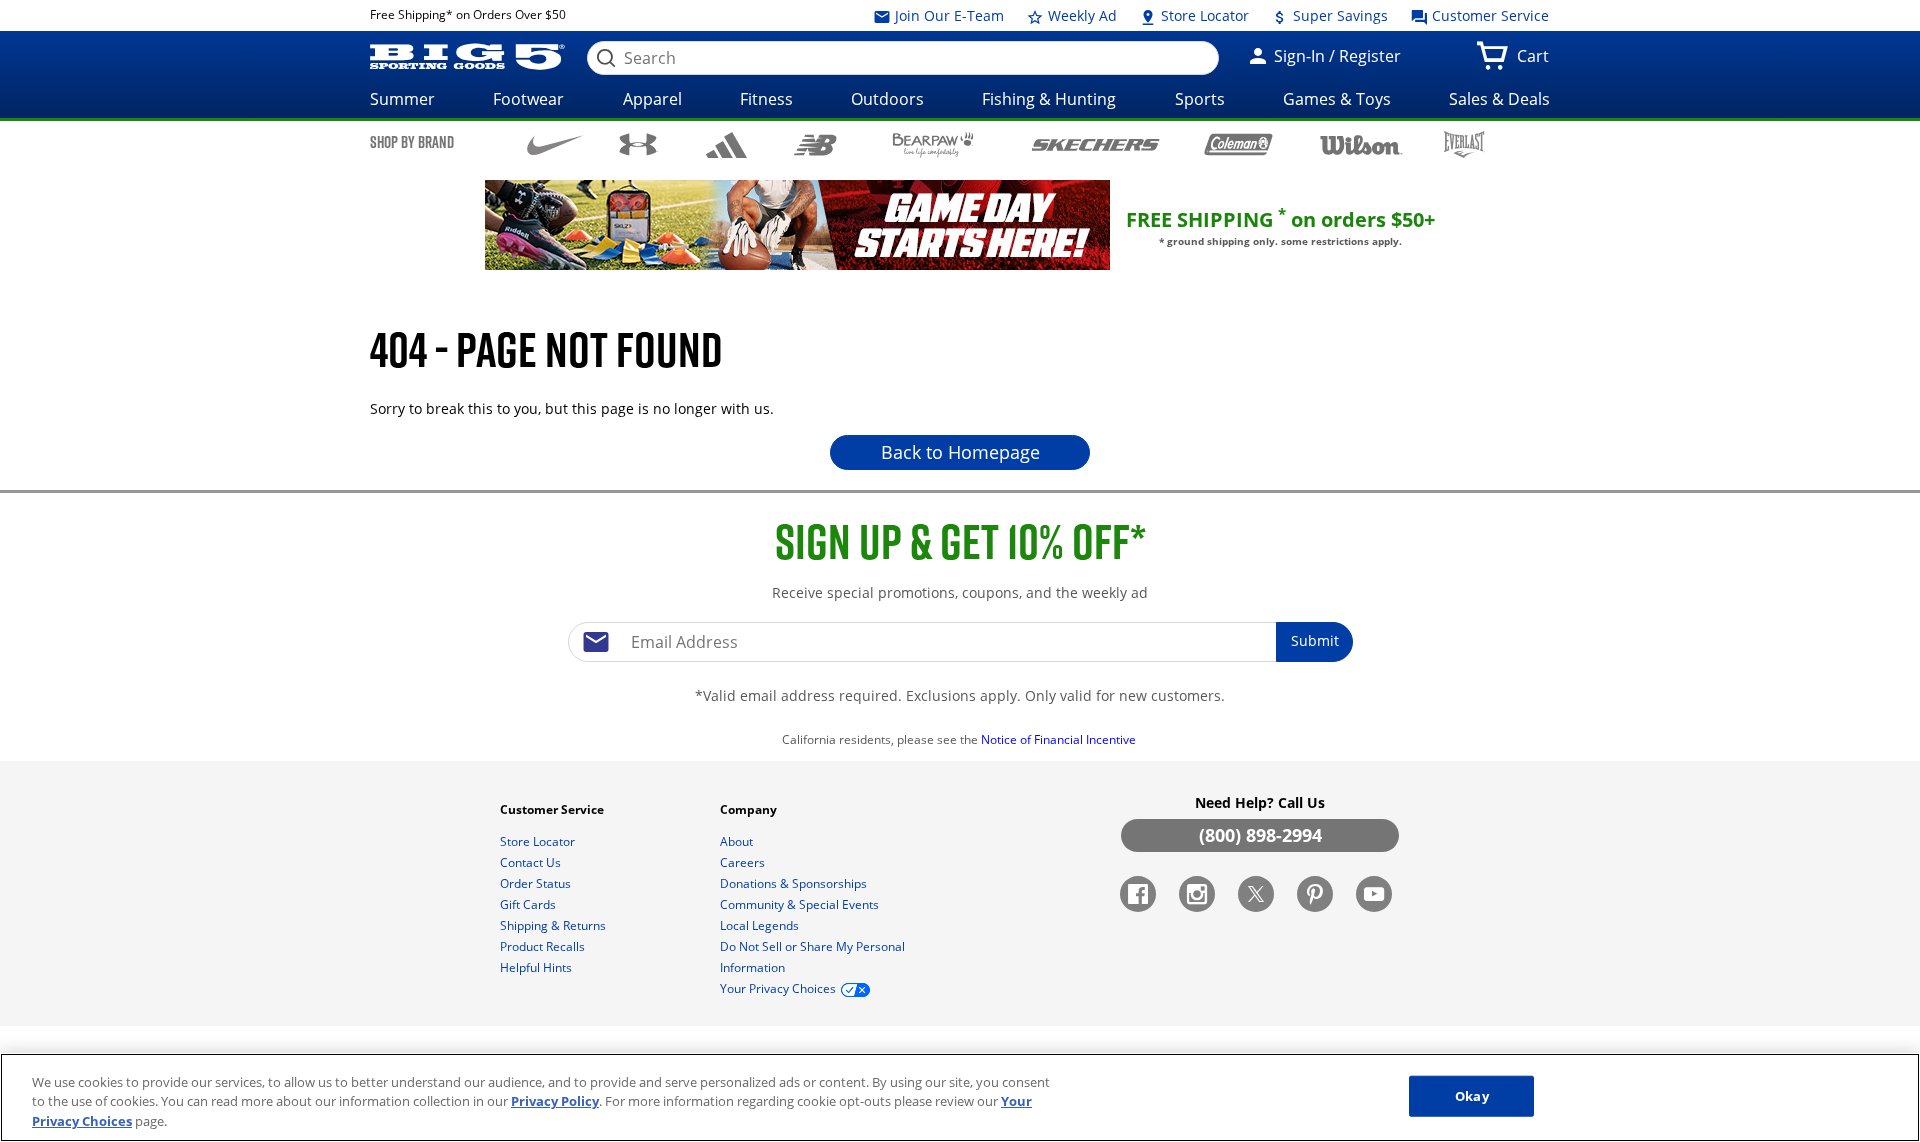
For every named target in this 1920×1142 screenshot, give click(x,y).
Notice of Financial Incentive (1060, 739)
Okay (1472, 1095)
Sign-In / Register (1335, 56)
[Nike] (555, 143)
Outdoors (887, 99)
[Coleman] (1238, 144)
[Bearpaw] (933, 145)
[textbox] (960, 642)
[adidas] (726, 145)
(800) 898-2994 (1260, 835)
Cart (1537, 62)
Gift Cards (529, 904)
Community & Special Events (801, 904)
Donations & (793, 883)
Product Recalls (544, 946)
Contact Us (532, 862)
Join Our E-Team (947, 15)
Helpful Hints (537, 967)
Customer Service (1488, 15)
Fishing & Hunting (1049, 99)
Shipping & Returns (554, 925)
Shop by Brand (412, 142)
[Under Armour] (638, 144)
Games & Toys (1337, 99)
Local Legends (761, 925)
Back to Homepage (960, 452)
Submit (1315, 640)
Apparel (652, 99)
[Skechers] (1095, 142)
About (738, 841)
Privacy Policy (555, 1102)
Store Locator (1203, 15)
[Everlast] (1464, 144)
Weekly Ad (1080, 15)
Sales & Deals (1499, 99)
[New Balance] (814, 143)
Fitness (766, 99)
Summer (402, 99)
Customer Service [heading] (553, 809)
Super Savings (1338, 15)
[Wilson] (1361, 143)
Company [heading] (750, 809)
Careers (744, 862)
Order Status (537, 883)
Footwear (528, 99)
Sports (1200, 99)
